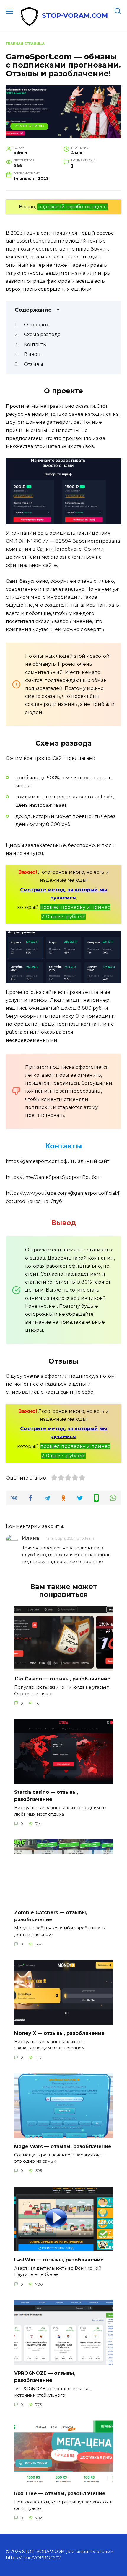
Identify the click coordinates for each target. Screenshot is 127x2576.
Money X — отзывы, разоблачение (59, 2033)
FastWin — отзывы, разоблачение (59, 2260)
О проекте (37, 325)
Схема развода (42, 334)
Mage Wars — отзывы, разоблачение (63, 2146)
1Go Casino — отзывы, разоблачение (62, 1679)
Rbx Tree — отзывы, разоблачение (60, 2494)
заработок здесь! (87, 207)
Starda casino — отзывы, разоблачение (46, 1796)
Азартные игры (30, 126)
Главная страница (25, 44)
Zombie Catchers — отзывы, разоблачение (51, 1916)
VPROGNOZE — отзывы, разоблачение (45, 2377)
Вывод (32, 354)
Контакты (35, 344)
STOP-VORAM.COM (75, 15)
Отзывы (34, 364)
